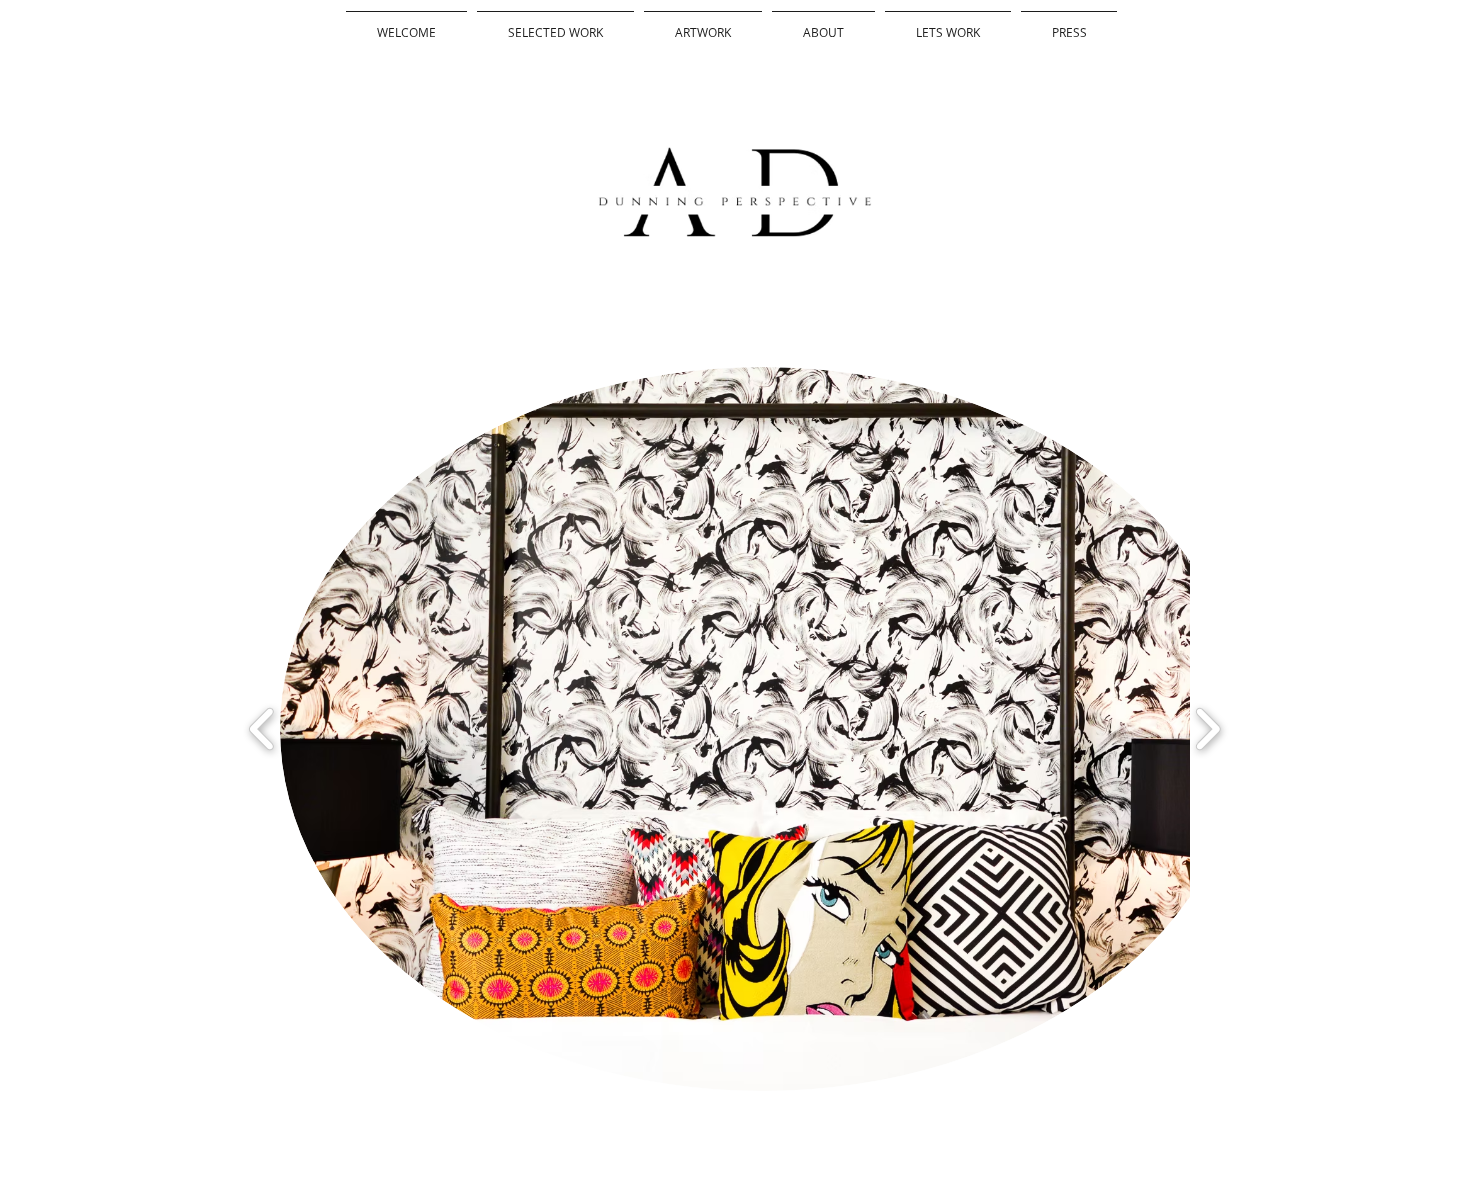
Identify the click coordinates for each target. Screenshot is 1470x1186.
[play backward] (262, 729)
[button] (762, 729)
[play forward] (1207, 729)
